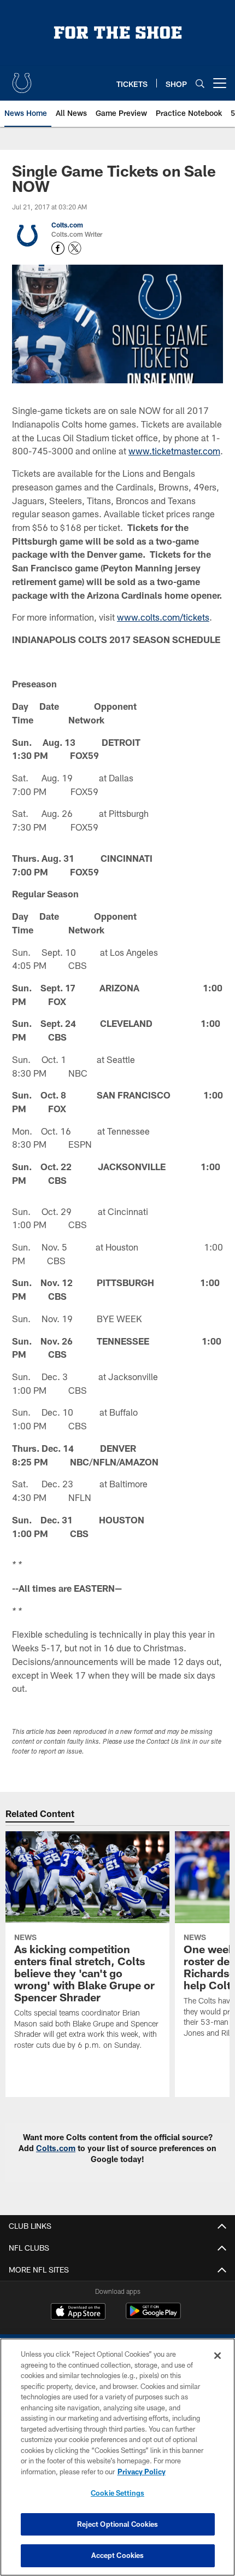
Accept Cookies (118, 2555)
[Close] (218, 2356)
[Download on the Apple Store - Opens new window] (78, 2312)
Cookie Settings (117, 2493)
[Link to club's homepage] (22, 79)
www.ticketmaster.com (174, 451)
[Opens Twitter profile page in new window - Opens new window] (75, 248)
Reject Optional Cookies (118, 2524)
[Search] (200, 83)
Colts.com (67, 225)
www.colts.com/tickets (163, 617)
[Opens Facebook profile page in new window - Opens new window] (58, 248)
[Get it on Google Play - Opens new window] (153, 2317)
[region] (117, 2457)
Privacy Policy (142, 2472)
